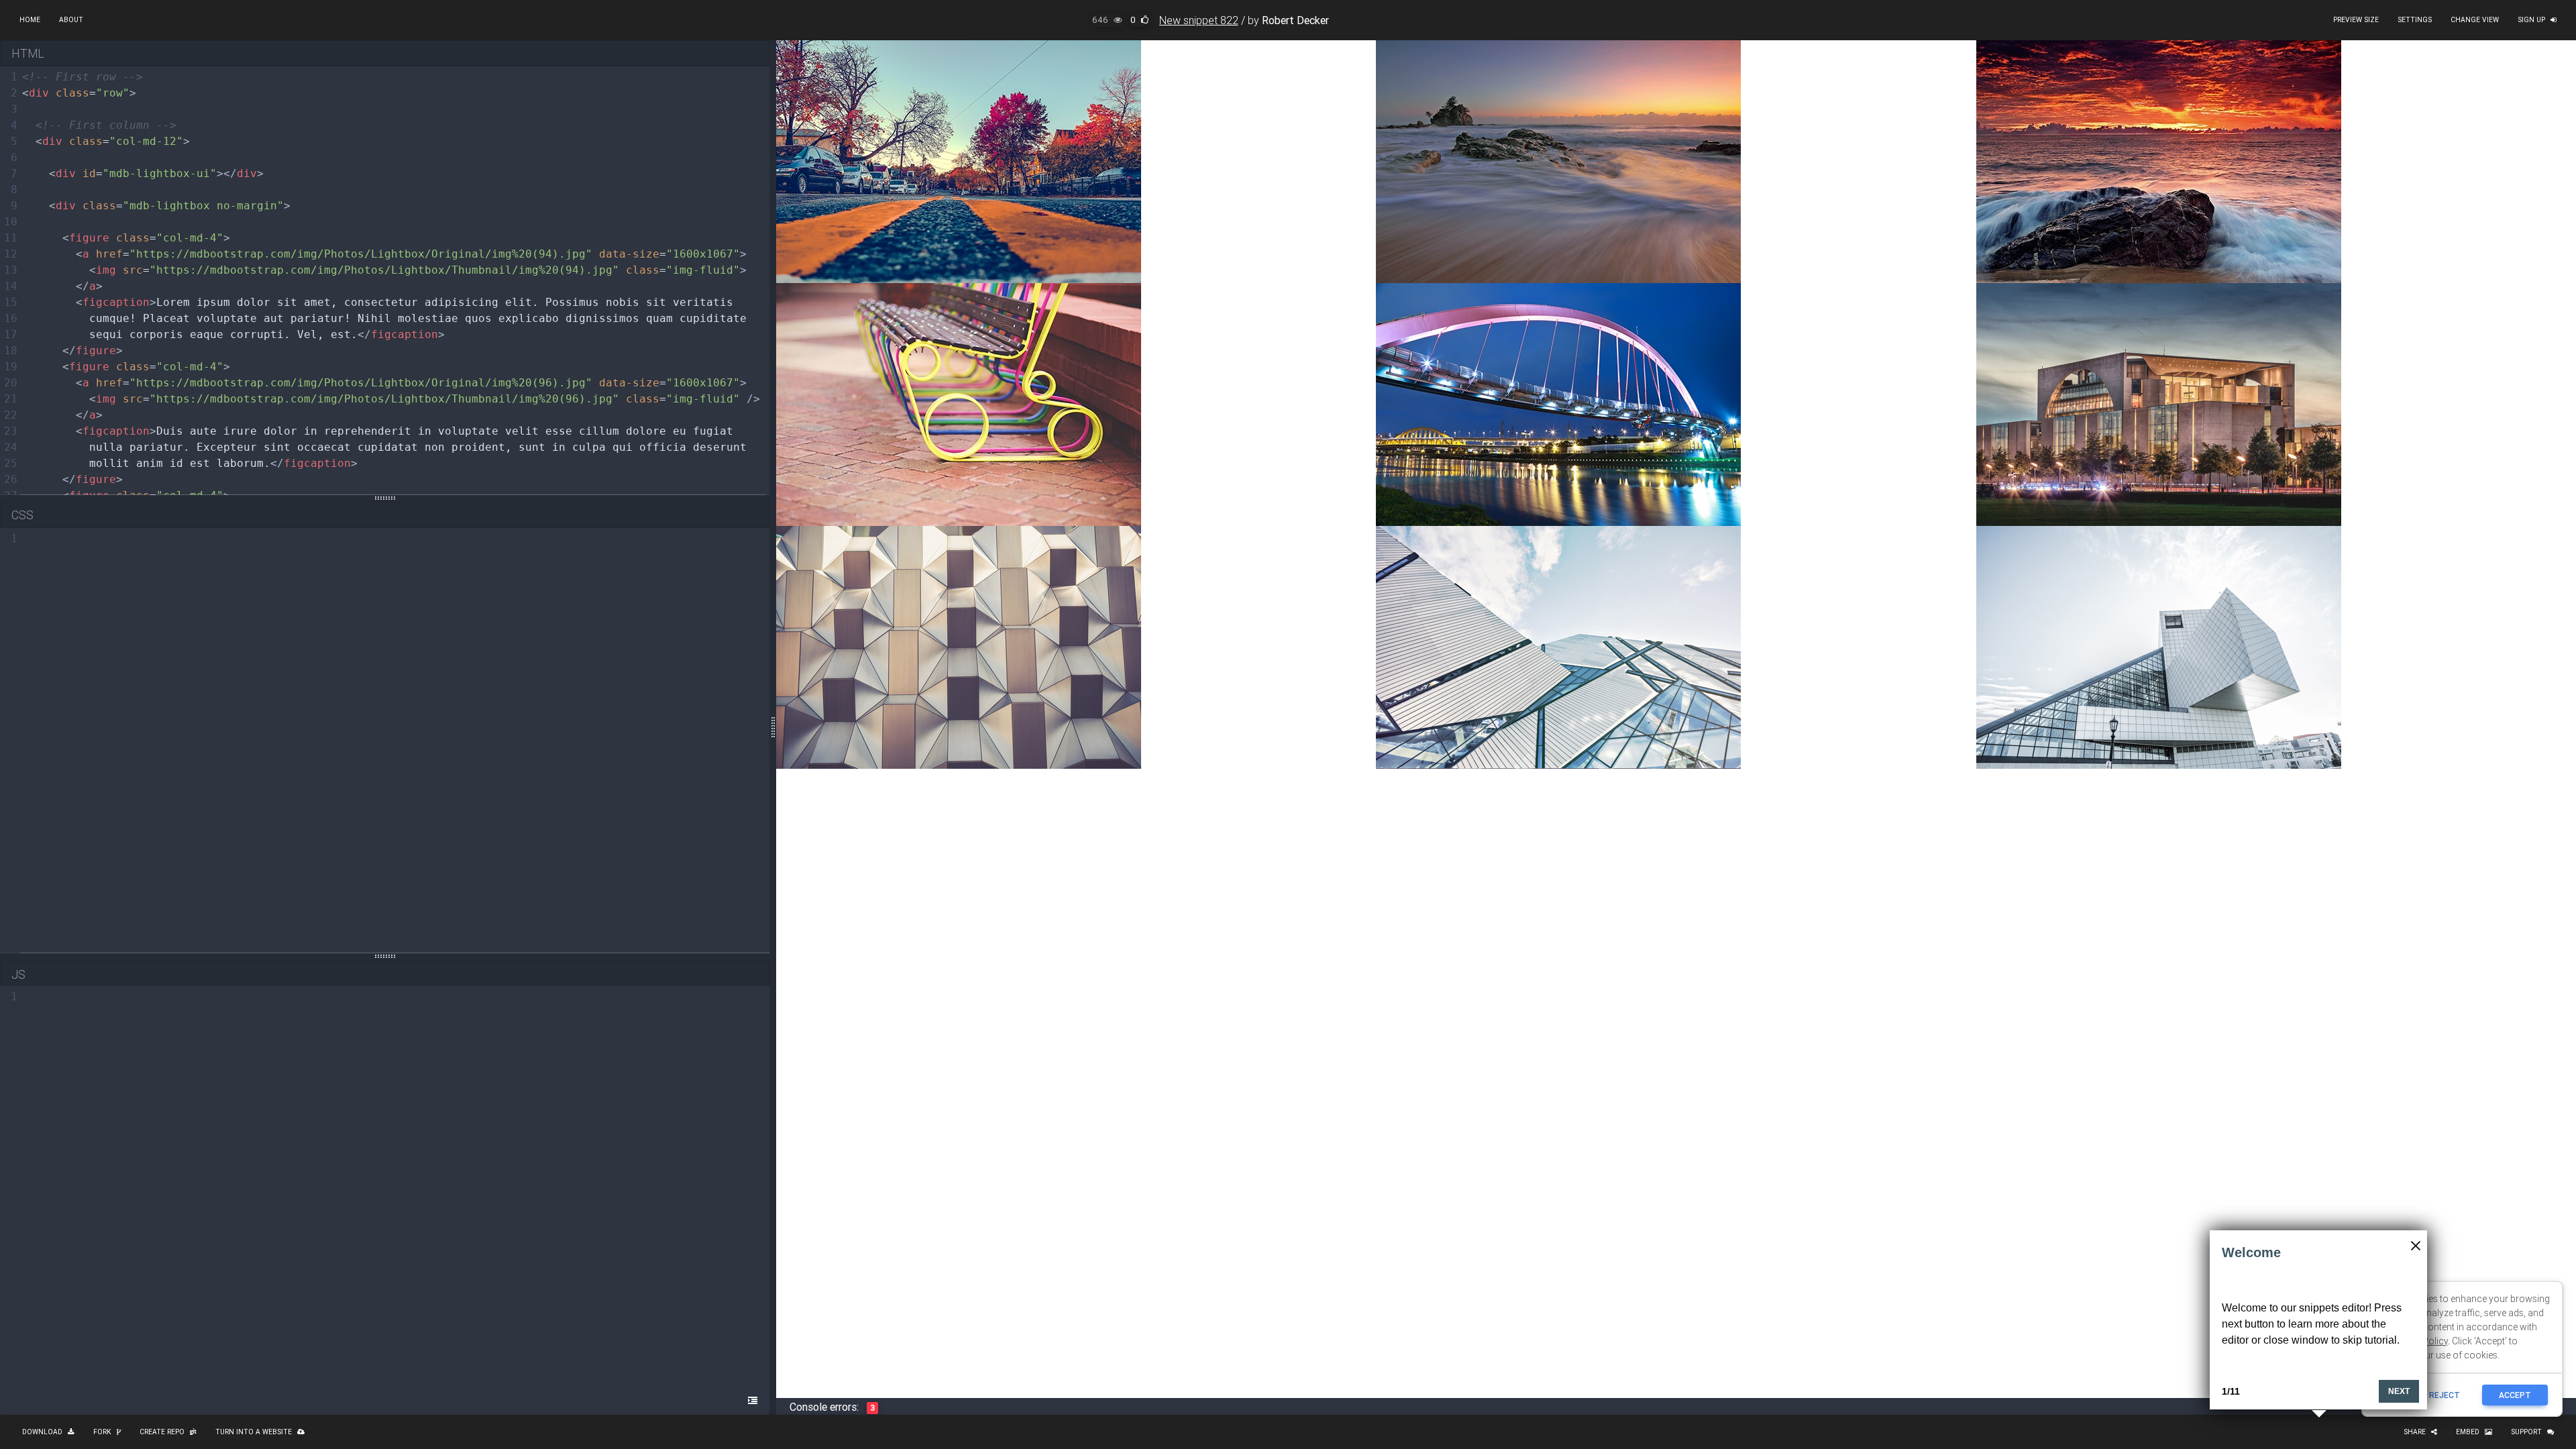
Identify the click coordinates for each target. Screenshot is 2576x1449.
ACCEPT (2515, 1395)
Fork (102, 1432)
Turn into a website (254, 1432)
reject (2445, 1395)
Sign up (2531, 20)
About (71, 20)
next (2399, 1391)
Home (30, 20)
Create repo (162, 1432)
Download (42, 1432)
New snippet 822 (1199, 20)
